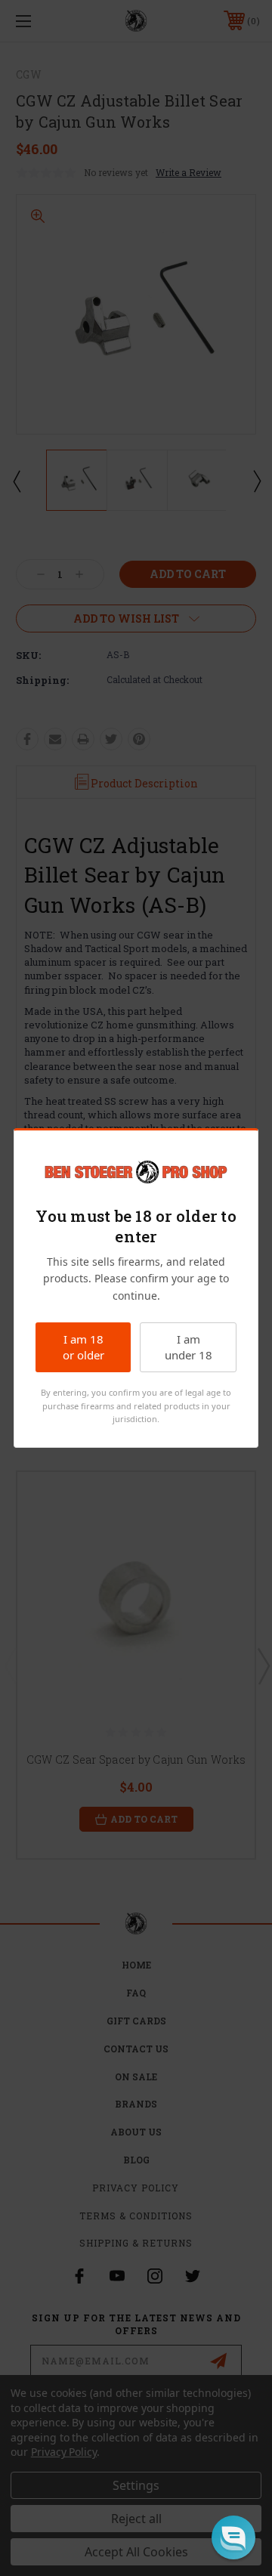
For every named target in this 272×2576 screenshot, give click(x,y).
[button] (233, 2537)
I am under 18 (189, 1347)
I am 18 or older (83, 1347)
